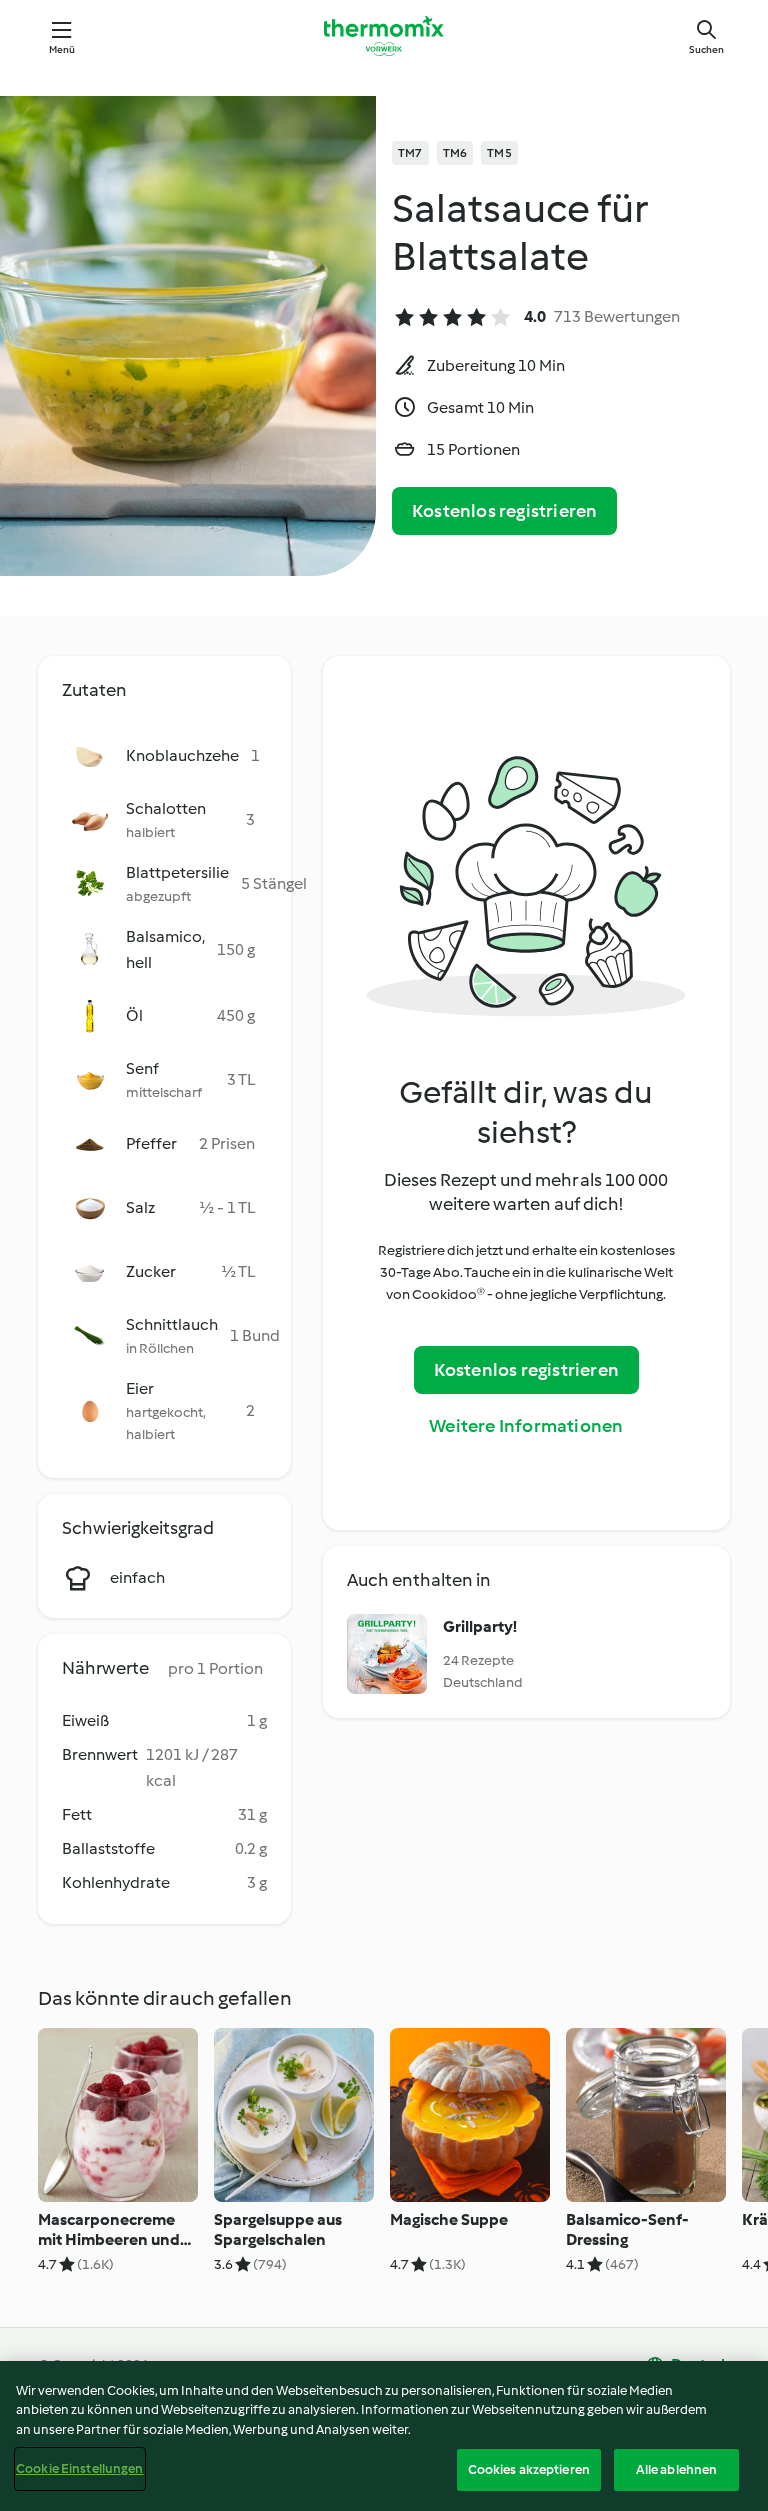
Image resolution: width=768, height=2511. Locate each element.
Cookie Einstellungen (80, 2468)
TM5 (499, 153)
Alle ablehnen (677, 2469)
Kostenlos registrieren (504, 511)
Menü (62, 49)
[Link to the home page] (384, 36)
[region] (384, 2436)
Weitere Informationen (526, 1426)
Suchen (706, 49)
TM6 (455, 153)
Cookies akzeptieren (529, 2469)
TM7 (410, 153)
